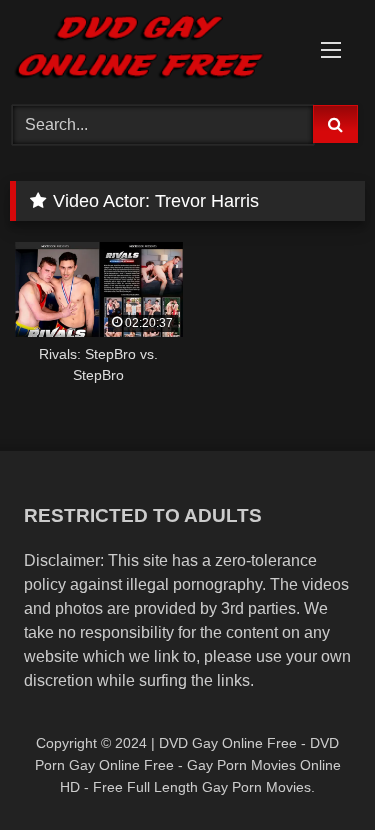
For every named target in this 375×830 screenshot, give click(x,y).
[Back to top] (313, 770)
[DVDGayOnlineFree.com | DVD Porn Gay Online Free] (154, 49)
